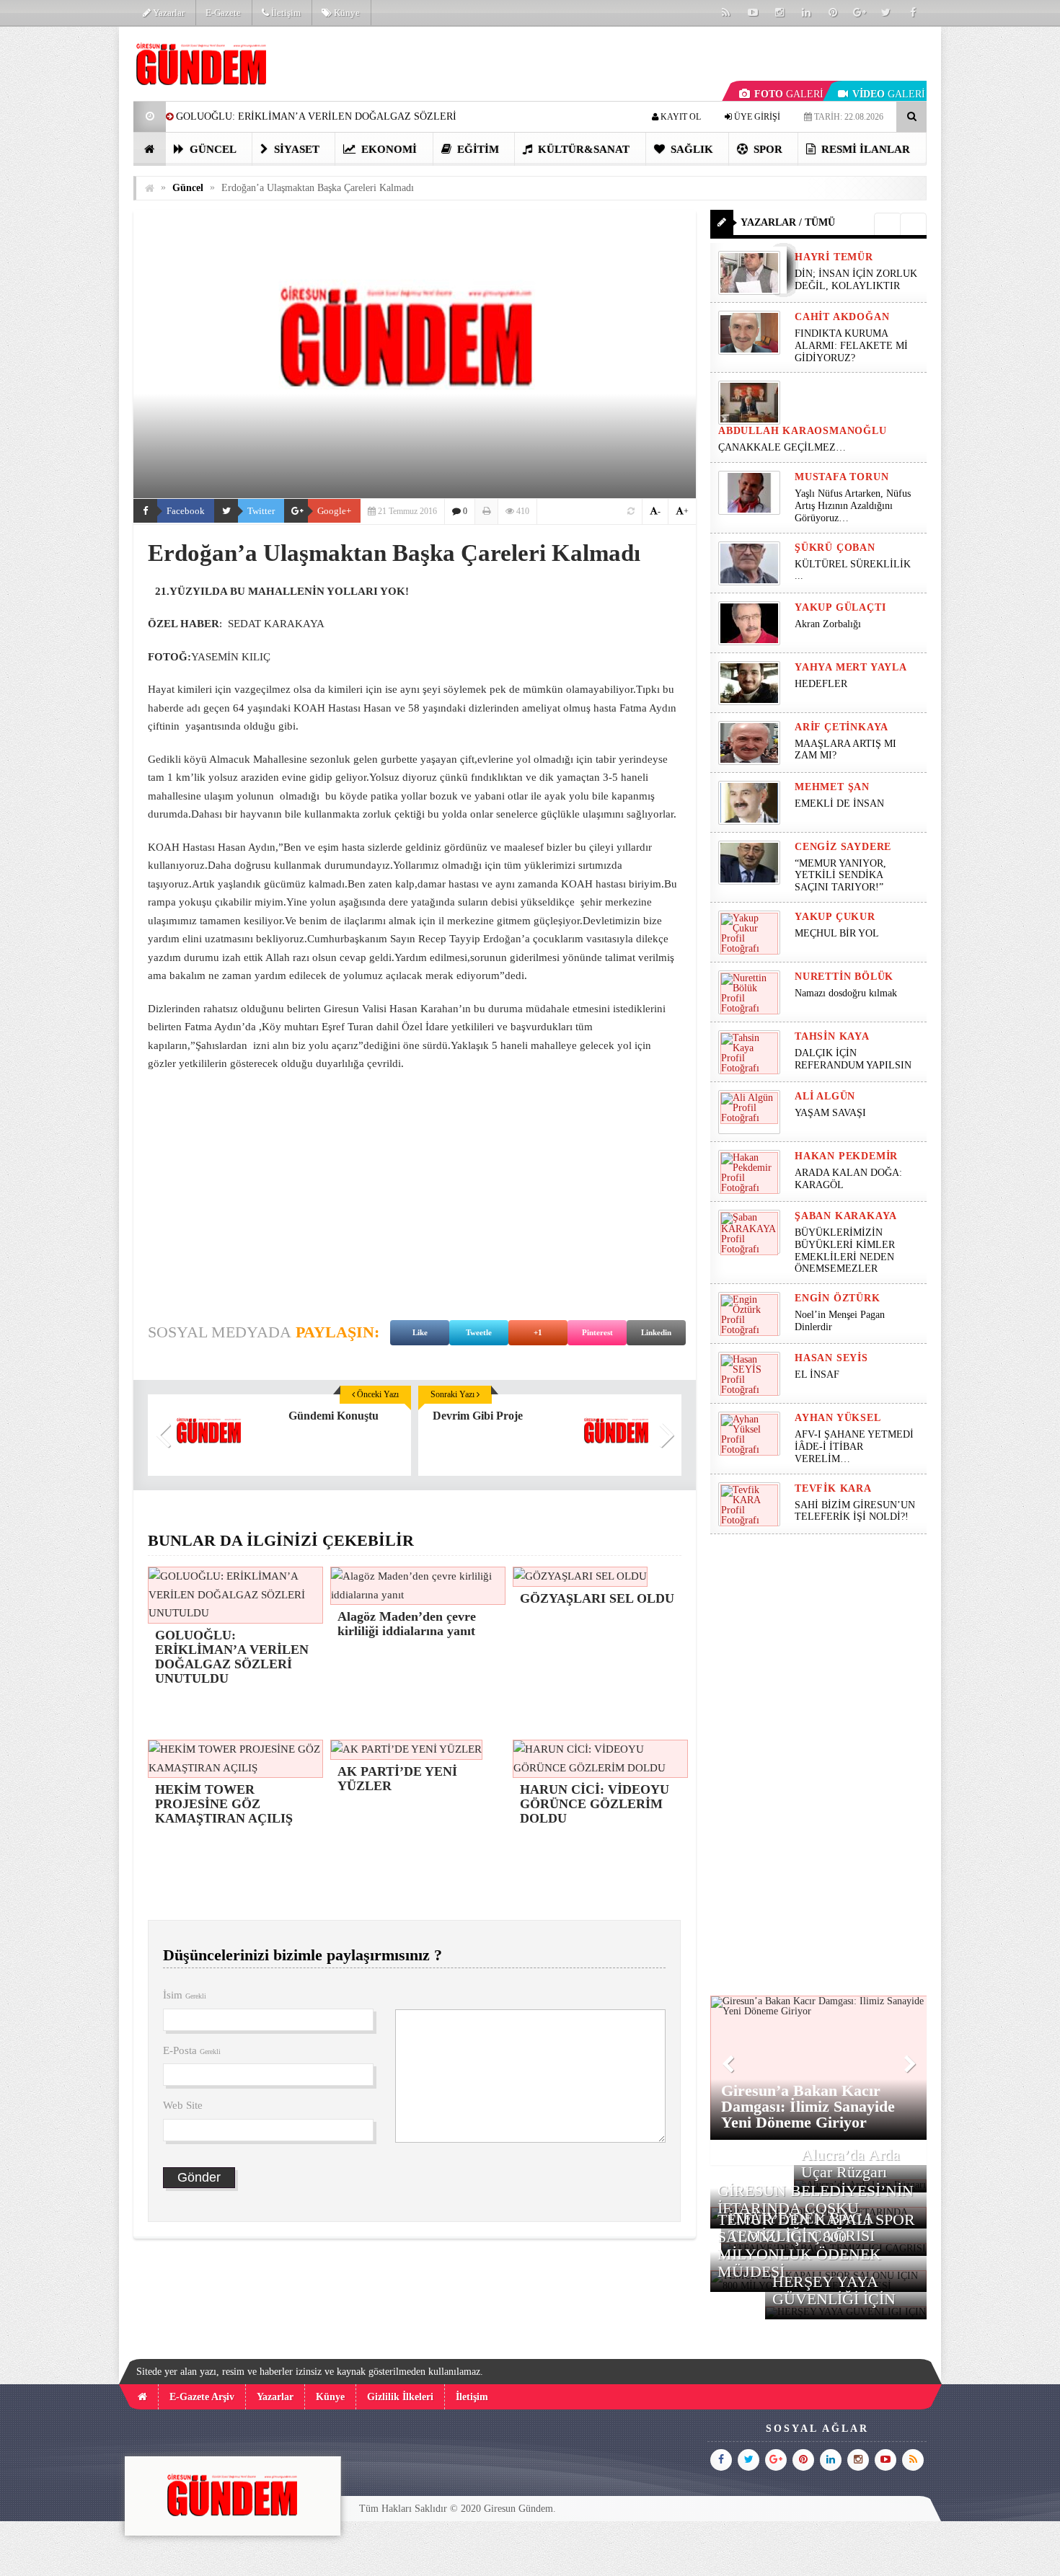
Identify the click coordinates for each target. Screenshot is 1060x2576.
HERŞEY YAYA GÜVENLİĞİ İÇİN (834, 2290)
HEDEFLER (821, 684)
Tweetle (479, 1332)
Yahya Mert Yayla (851, 667)
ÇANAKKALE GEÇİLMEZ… (783, 447)
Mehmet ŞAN (832, 787)
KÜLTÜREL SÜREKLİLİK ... (853, 570)
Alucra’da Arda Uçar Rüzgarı (851, 2163)
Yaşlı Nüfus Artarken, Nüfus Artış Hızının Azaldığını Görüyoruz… (853, 506)
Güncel (212, 149)
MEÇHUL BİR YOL (838, 933)
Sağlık (690, 149)
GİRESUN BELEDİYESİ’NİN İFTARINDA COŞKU (816, 2199)
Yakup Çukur (835, 917)
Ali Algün (825, 1096)
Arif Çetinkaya (842, 727)
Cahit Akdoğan (842, 317)
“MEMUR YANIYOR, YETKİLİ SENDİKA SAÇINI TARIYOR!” (840, 876)
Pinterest (597, 1332)
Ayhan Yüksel (838, 1418)
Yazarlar (168, 13)
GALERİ (789, 94)
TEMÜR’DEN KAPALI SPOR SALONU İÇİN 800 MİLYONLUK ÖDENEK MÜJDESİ (816, 2246)
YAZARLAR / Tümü (788, 222)
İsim (185, 1995)
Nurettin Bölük (844, 977)
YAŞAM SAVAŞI (830, 1113)
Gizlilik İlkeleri (400, 2397)
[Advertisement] (61, 242)
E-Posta (192, 2050)
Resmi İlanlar (864, 149)
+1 (538, 1332)
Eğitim (477, 149)
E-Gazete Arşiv (202, 2397)
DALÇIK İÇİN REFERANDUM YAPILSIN (853, 1059)
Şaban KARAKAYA (846, 1216)
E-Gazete (223, 13)
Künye (346, 13)
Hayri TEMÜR (834, 257)
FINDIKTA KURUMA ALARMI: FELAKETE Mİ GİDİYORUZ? (851, 346)
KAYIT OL (680, 117)
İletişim (285, 13)
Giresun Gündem (518, 2509)
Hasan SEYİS (831, 1358)
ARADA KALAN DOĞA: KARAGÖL (848, 1179)
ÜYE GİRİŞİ (756, 117)
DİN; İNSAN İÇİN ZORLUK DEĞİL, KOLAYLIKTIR (856, 280)
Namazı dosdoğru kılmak (846, 993)
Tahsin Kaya (832, 1036)
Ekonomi (388, 149)
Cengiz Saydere (843, 847)
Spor (767, 149)
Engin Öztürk (838, 1298)
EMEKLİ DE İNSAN (839, 804)
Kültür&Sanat (582, 149)
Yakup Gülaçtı (840, 607)
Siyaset (295, 149)
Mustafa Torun (842, 477)
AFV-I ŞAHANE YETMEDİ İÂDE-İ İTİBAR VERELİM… (854, 1447)
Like (420, 1332)
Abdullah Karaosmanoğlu (803, 431)
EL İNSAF (817, 1375)
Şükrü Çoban (835, 548)
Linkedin (656, 1332)
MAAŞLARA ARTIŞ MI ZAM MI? (845, 750)
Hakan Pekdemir (846, 1156)
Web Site (183, 2105)
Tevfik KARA (833, 1488)
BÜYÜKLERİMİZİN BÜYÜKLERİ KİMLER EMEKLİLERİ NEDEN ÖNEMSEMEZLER (845, 1251)
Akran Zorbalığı (828, 624)
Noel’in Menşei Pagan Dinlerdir (840, 1321)
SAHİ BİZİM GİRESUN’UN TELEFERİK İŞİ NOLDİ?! (855, 1511)
